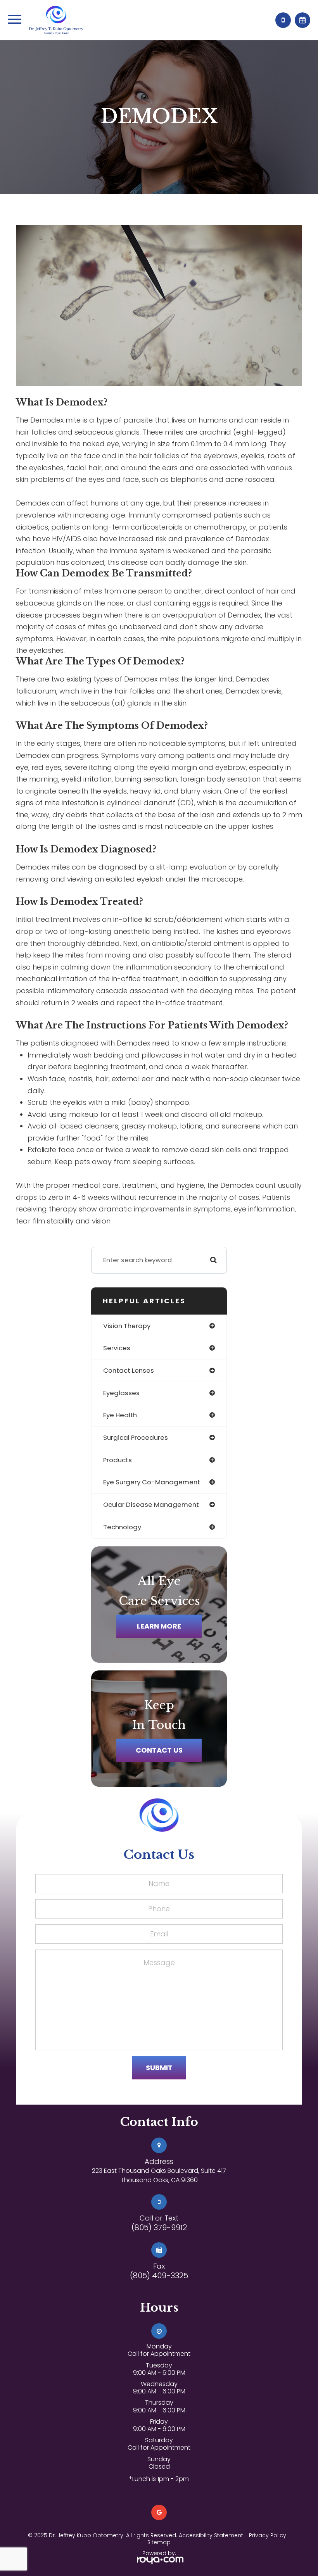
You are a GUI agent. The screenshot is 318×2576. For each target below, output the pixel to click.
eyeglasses (121, 1393)
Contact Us (159, 1750)
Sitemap (159, 2542)
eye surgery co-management (152, 1482)
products (118, 1460)
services (117, 1348)
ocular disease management (151, 1505)
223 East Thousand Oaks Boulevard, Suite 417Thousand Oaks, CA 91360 (159, 2175)
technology (122, 1527)
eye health (120, 1415)
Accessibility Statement (211, 2535)
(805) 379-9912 (159, 2227)
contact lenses (129, 1370)
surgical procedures (136, 1437)
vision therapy (127, 1326)
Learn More (159, 1626)
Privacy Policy (268, 2535)
